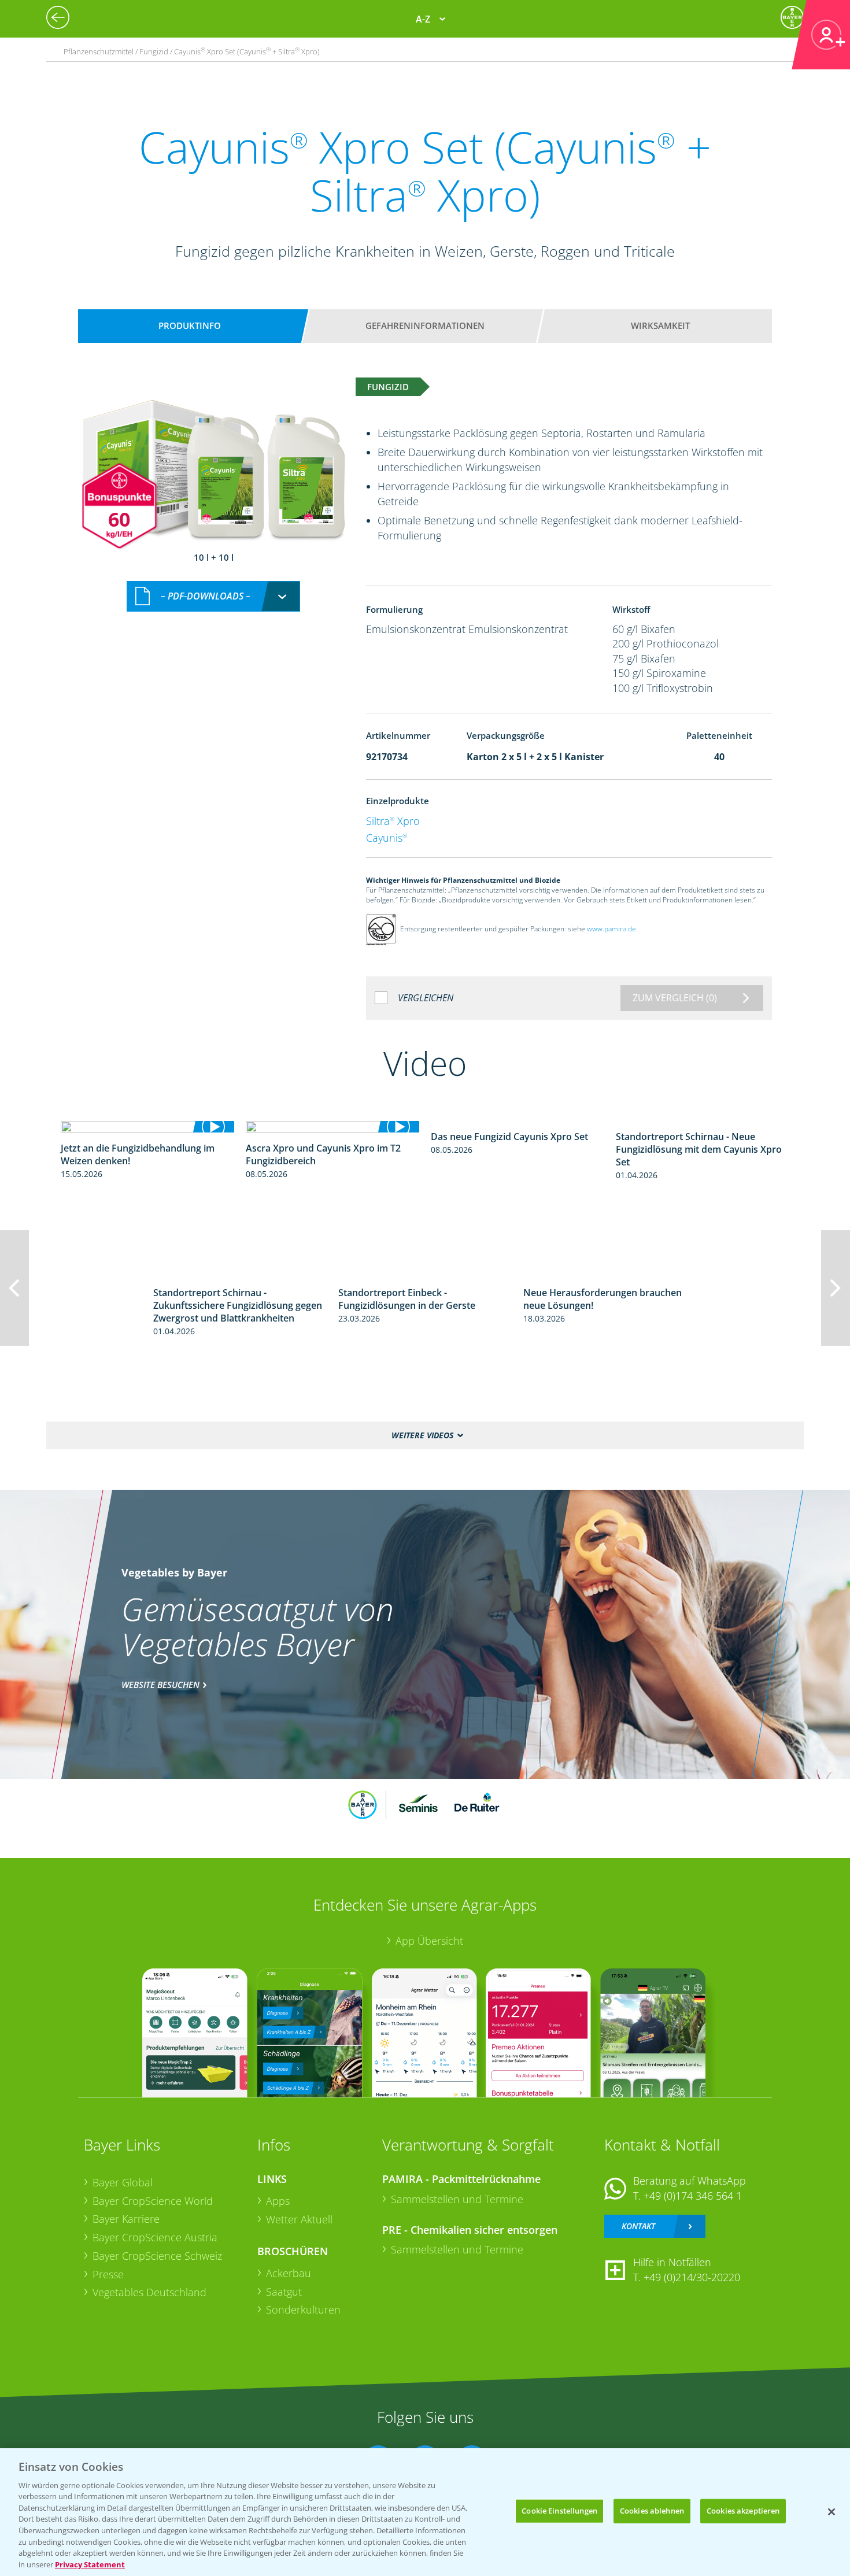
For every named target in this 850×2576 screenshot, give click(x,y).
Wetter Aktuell (299, 2219)
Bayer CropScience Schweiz (157, 2256)
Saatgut (284, 2292)
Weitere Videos (422, 1435)
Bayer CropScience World (153, 2201)
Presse (108, 2274)
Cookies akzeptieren (743, 2511)
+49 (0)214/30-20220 (692, 2277)
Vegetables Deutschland (149, 2292)
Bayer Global (123, 2182)
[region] (425, 2512)
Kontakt (638, 2226)
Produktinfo (190, 325)
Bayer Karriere (126, 2219)
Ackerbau (289, 2273)
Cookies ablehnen (652, 2511)
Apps (278, 2201)
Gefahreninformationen (425, 325)
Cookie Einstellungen (559, 2511)
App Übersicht (429, 1941)
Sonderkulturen (303, 2309)
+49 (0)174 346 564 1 (693, 2196)
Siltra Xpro (393, 821)
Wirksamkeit (660, 325)
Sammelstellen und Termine (457, 2199)
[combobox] (213, 596)
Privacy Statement (90, 2564)
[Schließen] (831, 2512)
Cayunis (387, 838)
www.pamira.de (611, 929)
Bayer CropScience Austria (155, 2237)
